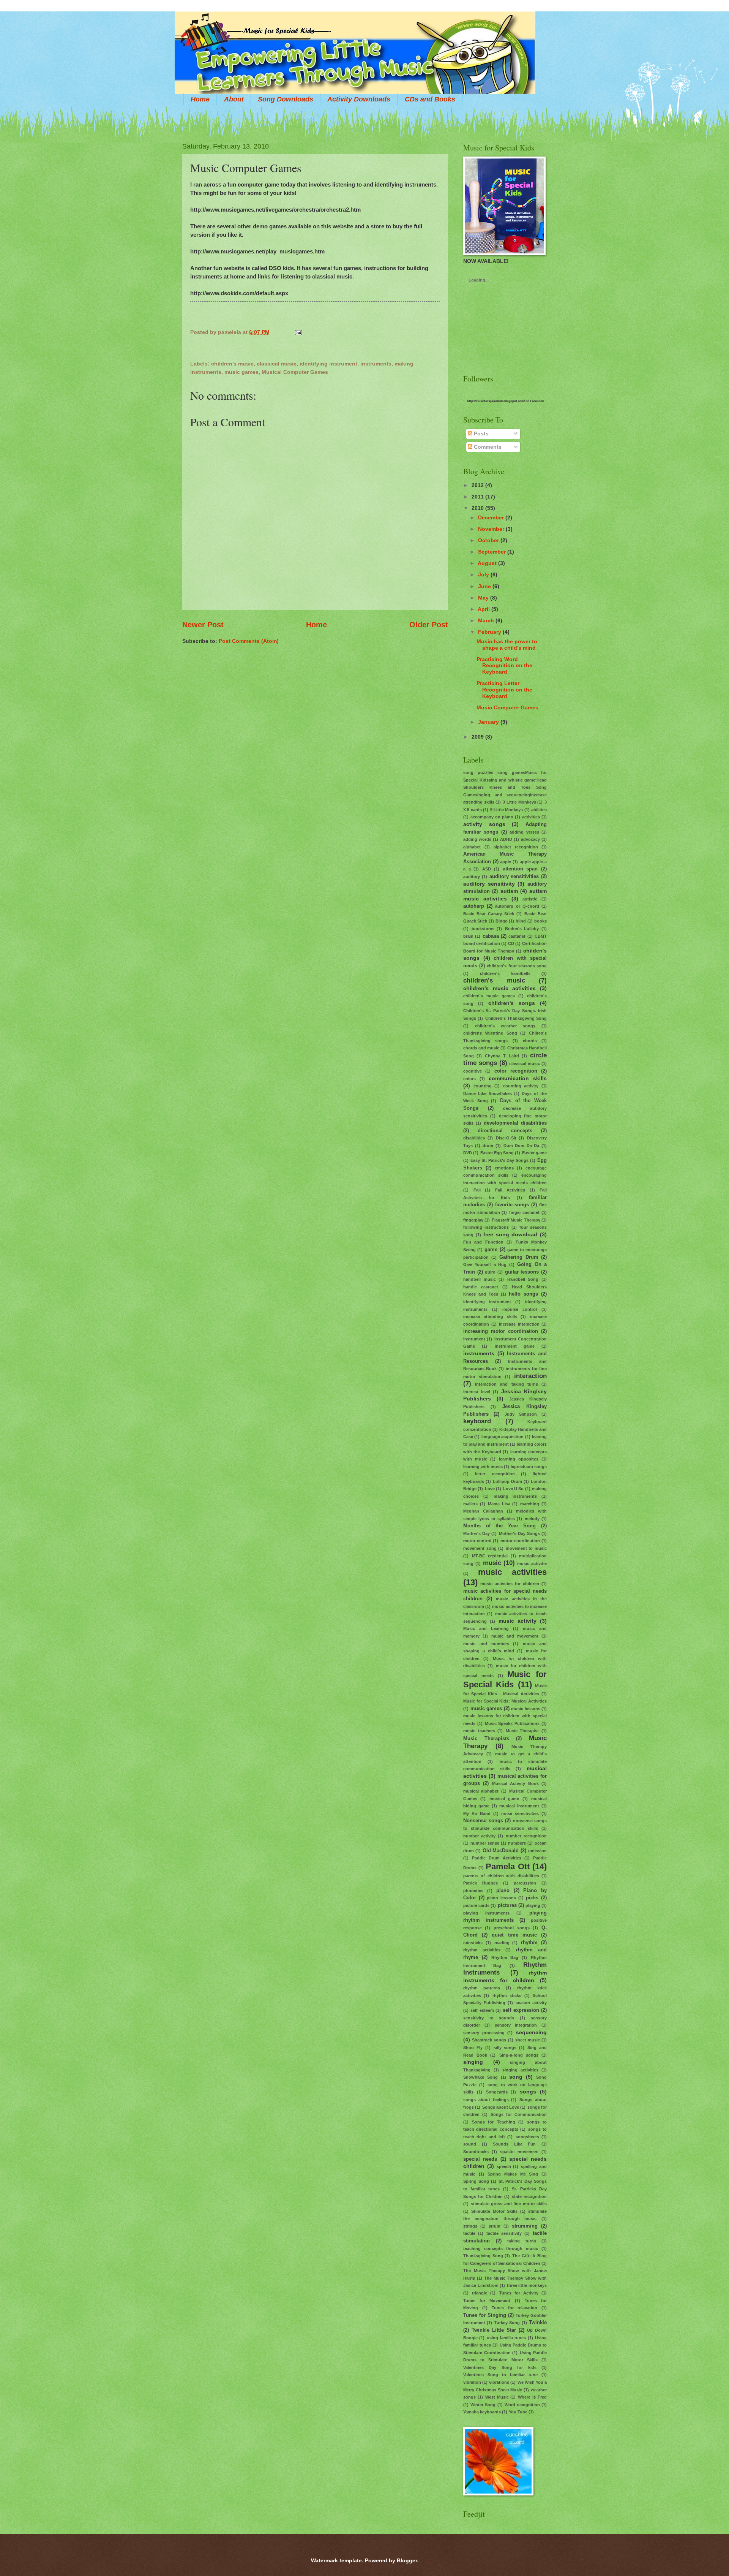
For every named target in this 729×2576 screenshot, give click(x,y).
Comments (487, 447)
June (484, 586)
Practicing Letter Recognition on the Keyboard (504, 690)
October (488, 540)
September (492, 552)
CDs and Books (430, 99)
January (488, 722)
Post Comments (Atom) (249, 641)
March (486, 620)
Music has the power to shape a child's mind (507, 645)
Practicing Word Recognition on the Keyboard (504, 666)
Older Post (429, 625)
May (483, 598)
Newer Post (203, 625)
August (487, 563)
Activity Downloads (359, 99)
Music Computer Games (507, 707)
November (491, 529)
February (490, 632)
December (491, 517)
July (484, 574)
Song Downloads (286, 99)
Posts (480, 434)
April (484, 609)
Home (200, 99)
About (234, 99)
